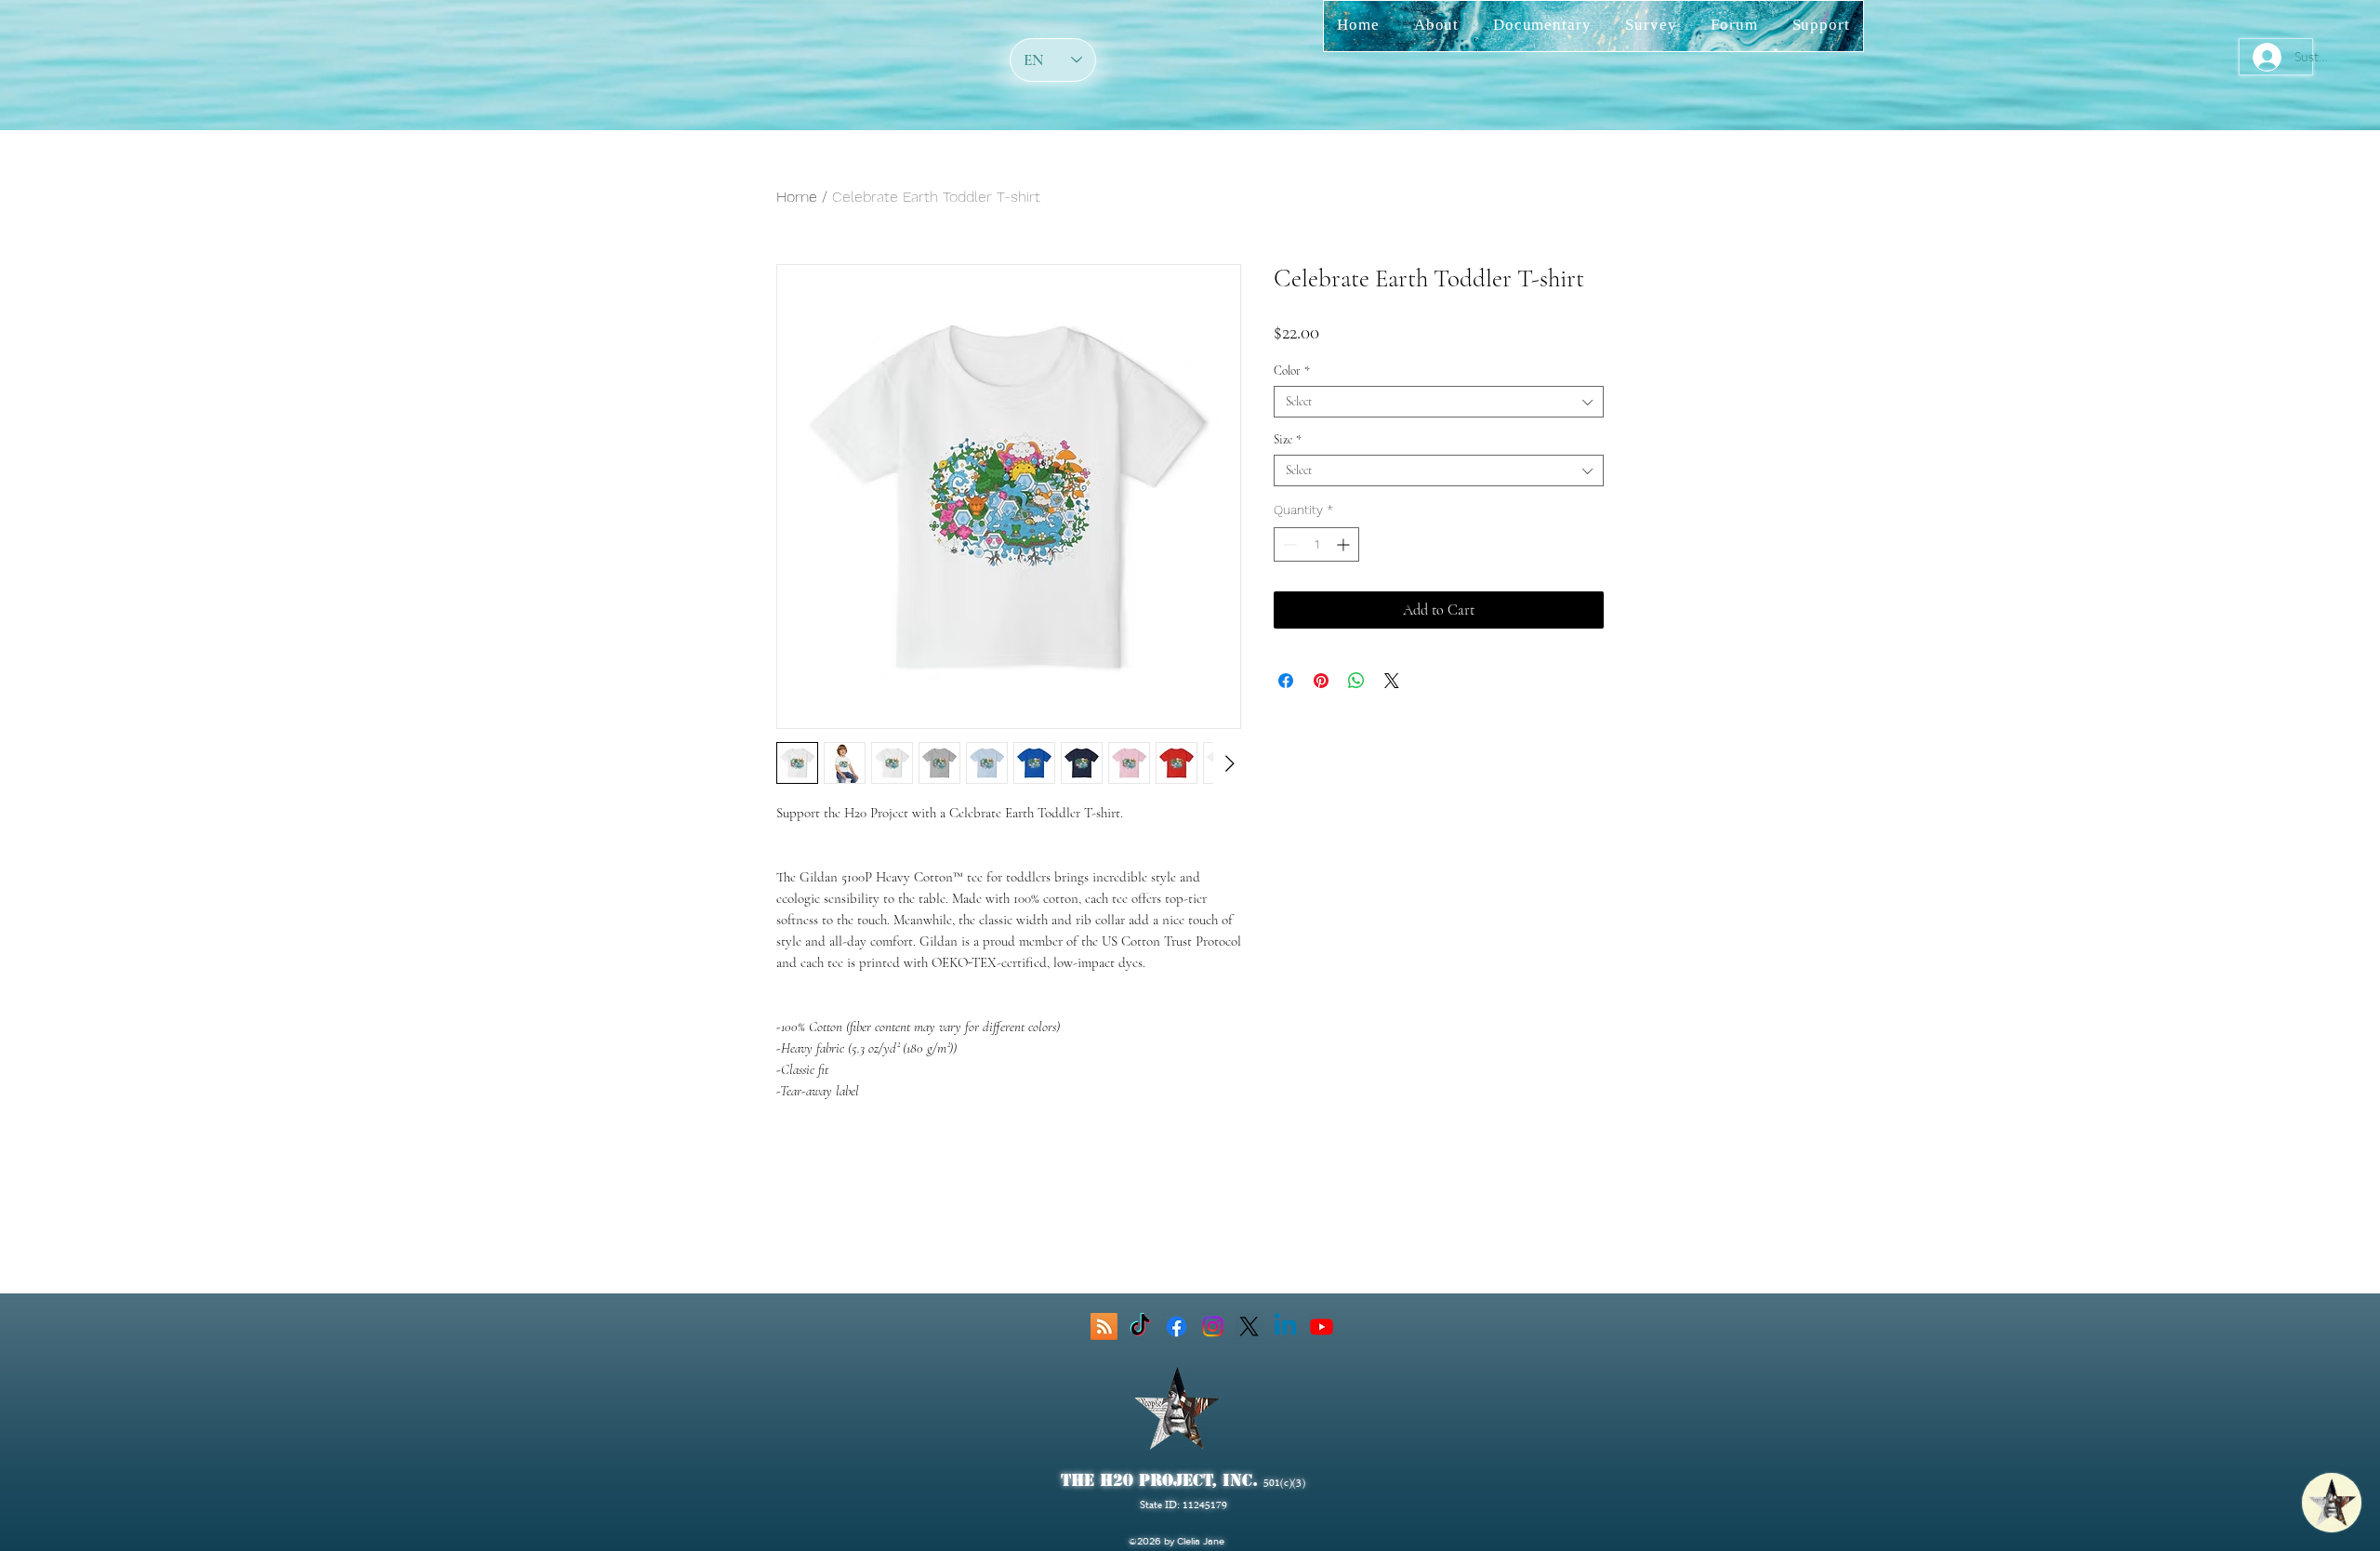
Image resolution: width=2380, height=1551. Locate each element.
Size (1288, 440)
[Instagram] (1213, 1326)
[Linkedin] (1285, 1326)
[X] (1249, 1326)
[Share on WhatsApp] (1356, 681)
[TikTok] (1140, 1326)
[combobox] (1439, 402)
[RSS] (1104, 1326)
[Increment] (1345, 544)
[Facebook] (1177, 1326)
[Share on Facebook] (1286, 681)
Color (1292, 371)
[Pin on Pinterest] (1321, 681)
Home (797, 197)
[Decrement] (1288, 544)
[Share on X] (1392, 681)
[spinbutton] (1316, 544)
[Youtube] (1322, 1326)
